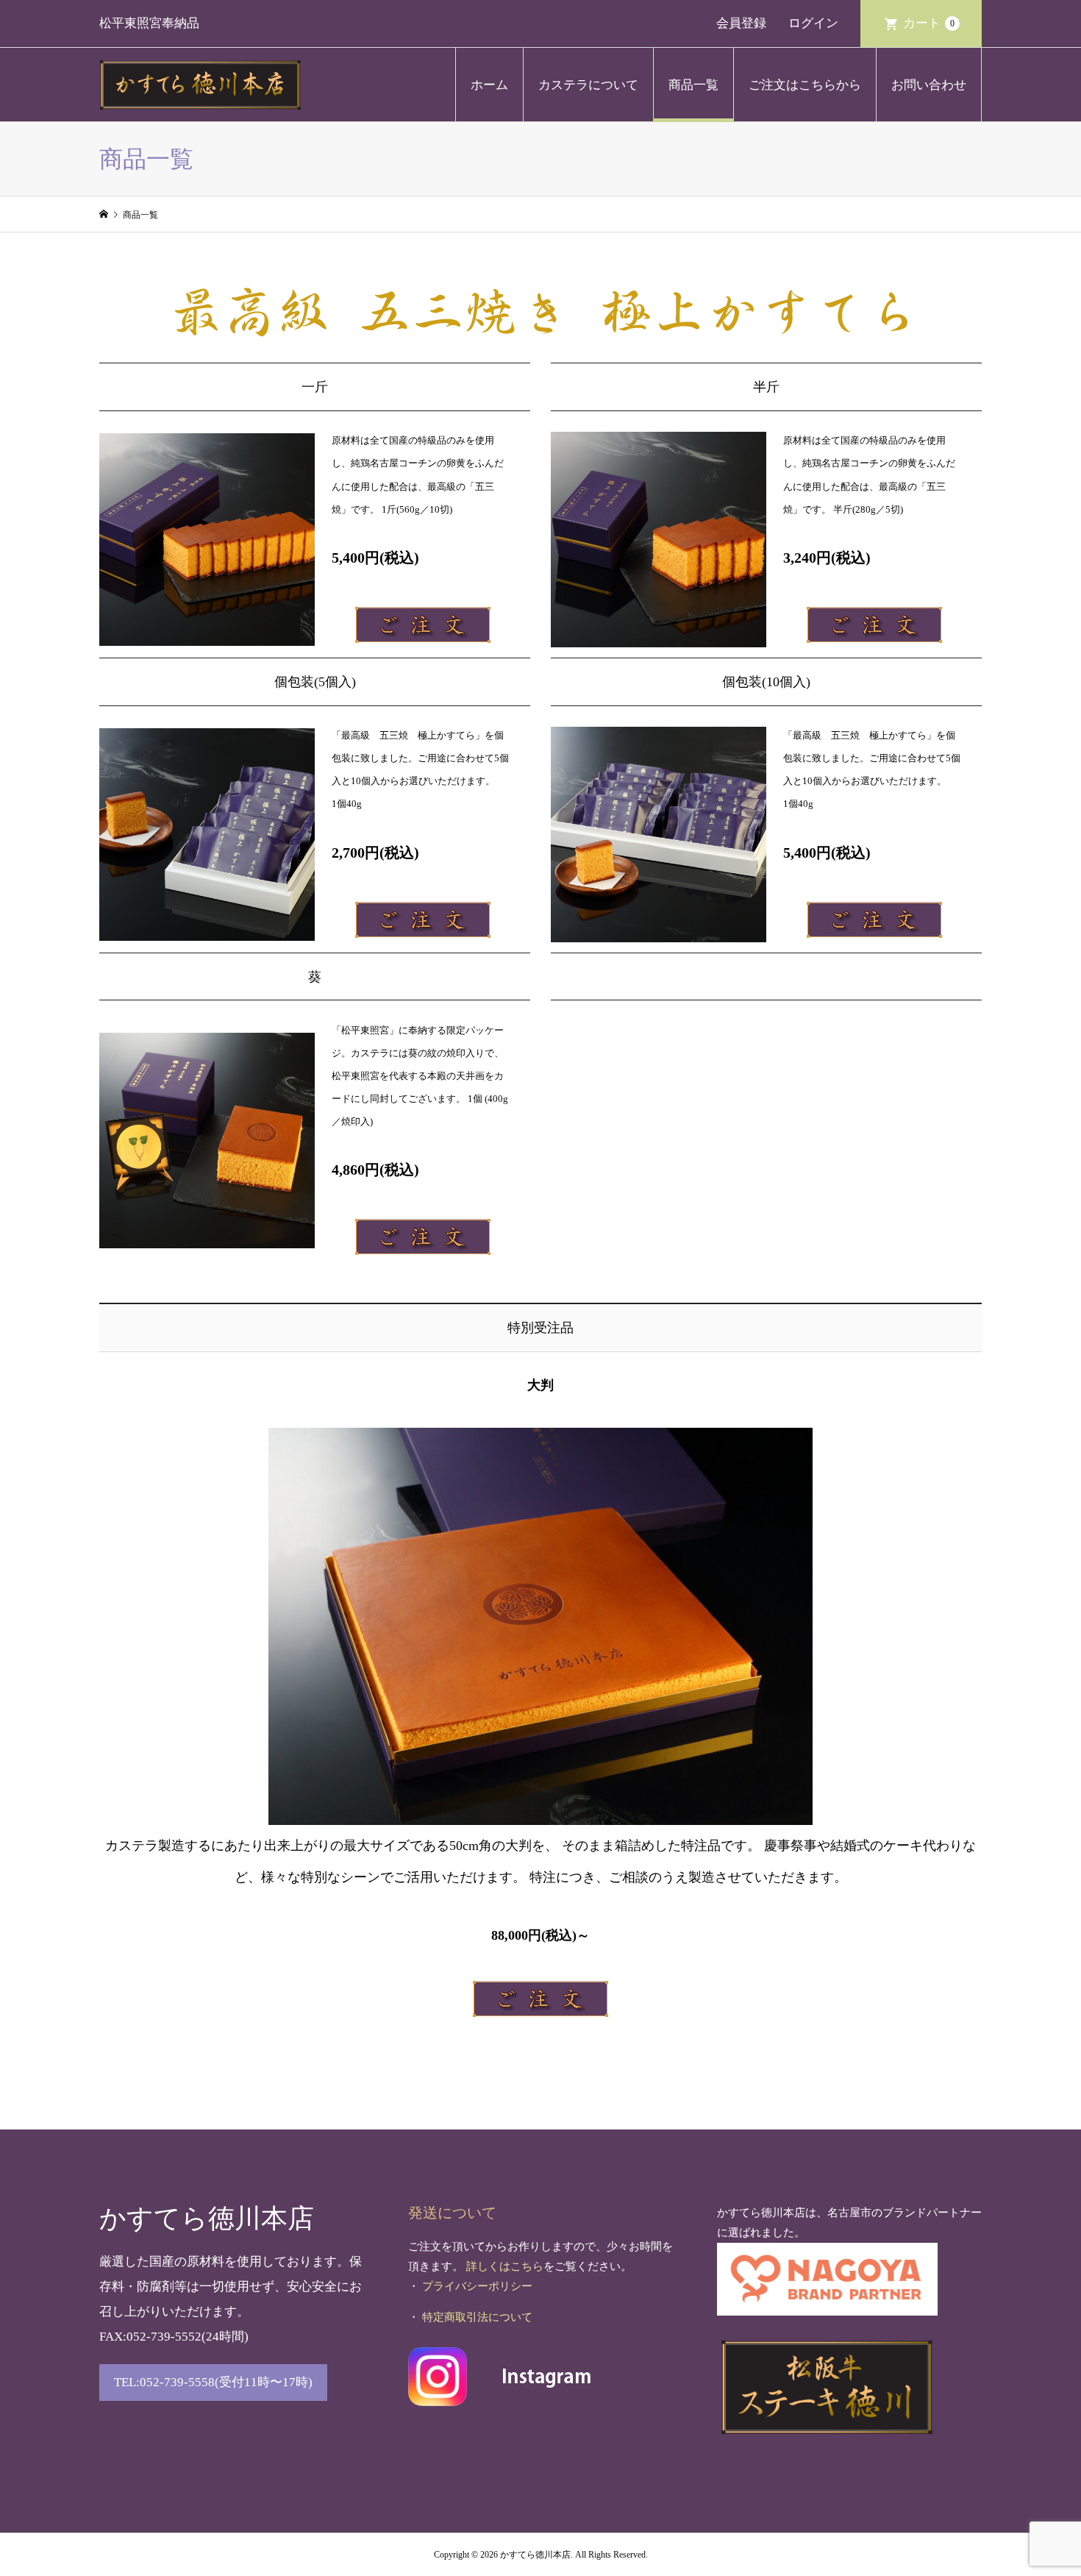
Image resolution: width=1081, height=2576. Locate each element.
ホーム (489, 85)
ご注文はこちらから (805, 85)
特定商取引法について (477, 2317)
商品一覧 (693, 85)
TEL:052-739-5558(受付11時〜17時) (213, 2382)
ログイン (813, 23)
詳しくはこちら (505, 2266)
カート (929, 23)
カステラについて (588, 85)
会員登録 (741, 23)
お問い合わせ (929, 85)
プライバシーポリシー (477, 2286)
